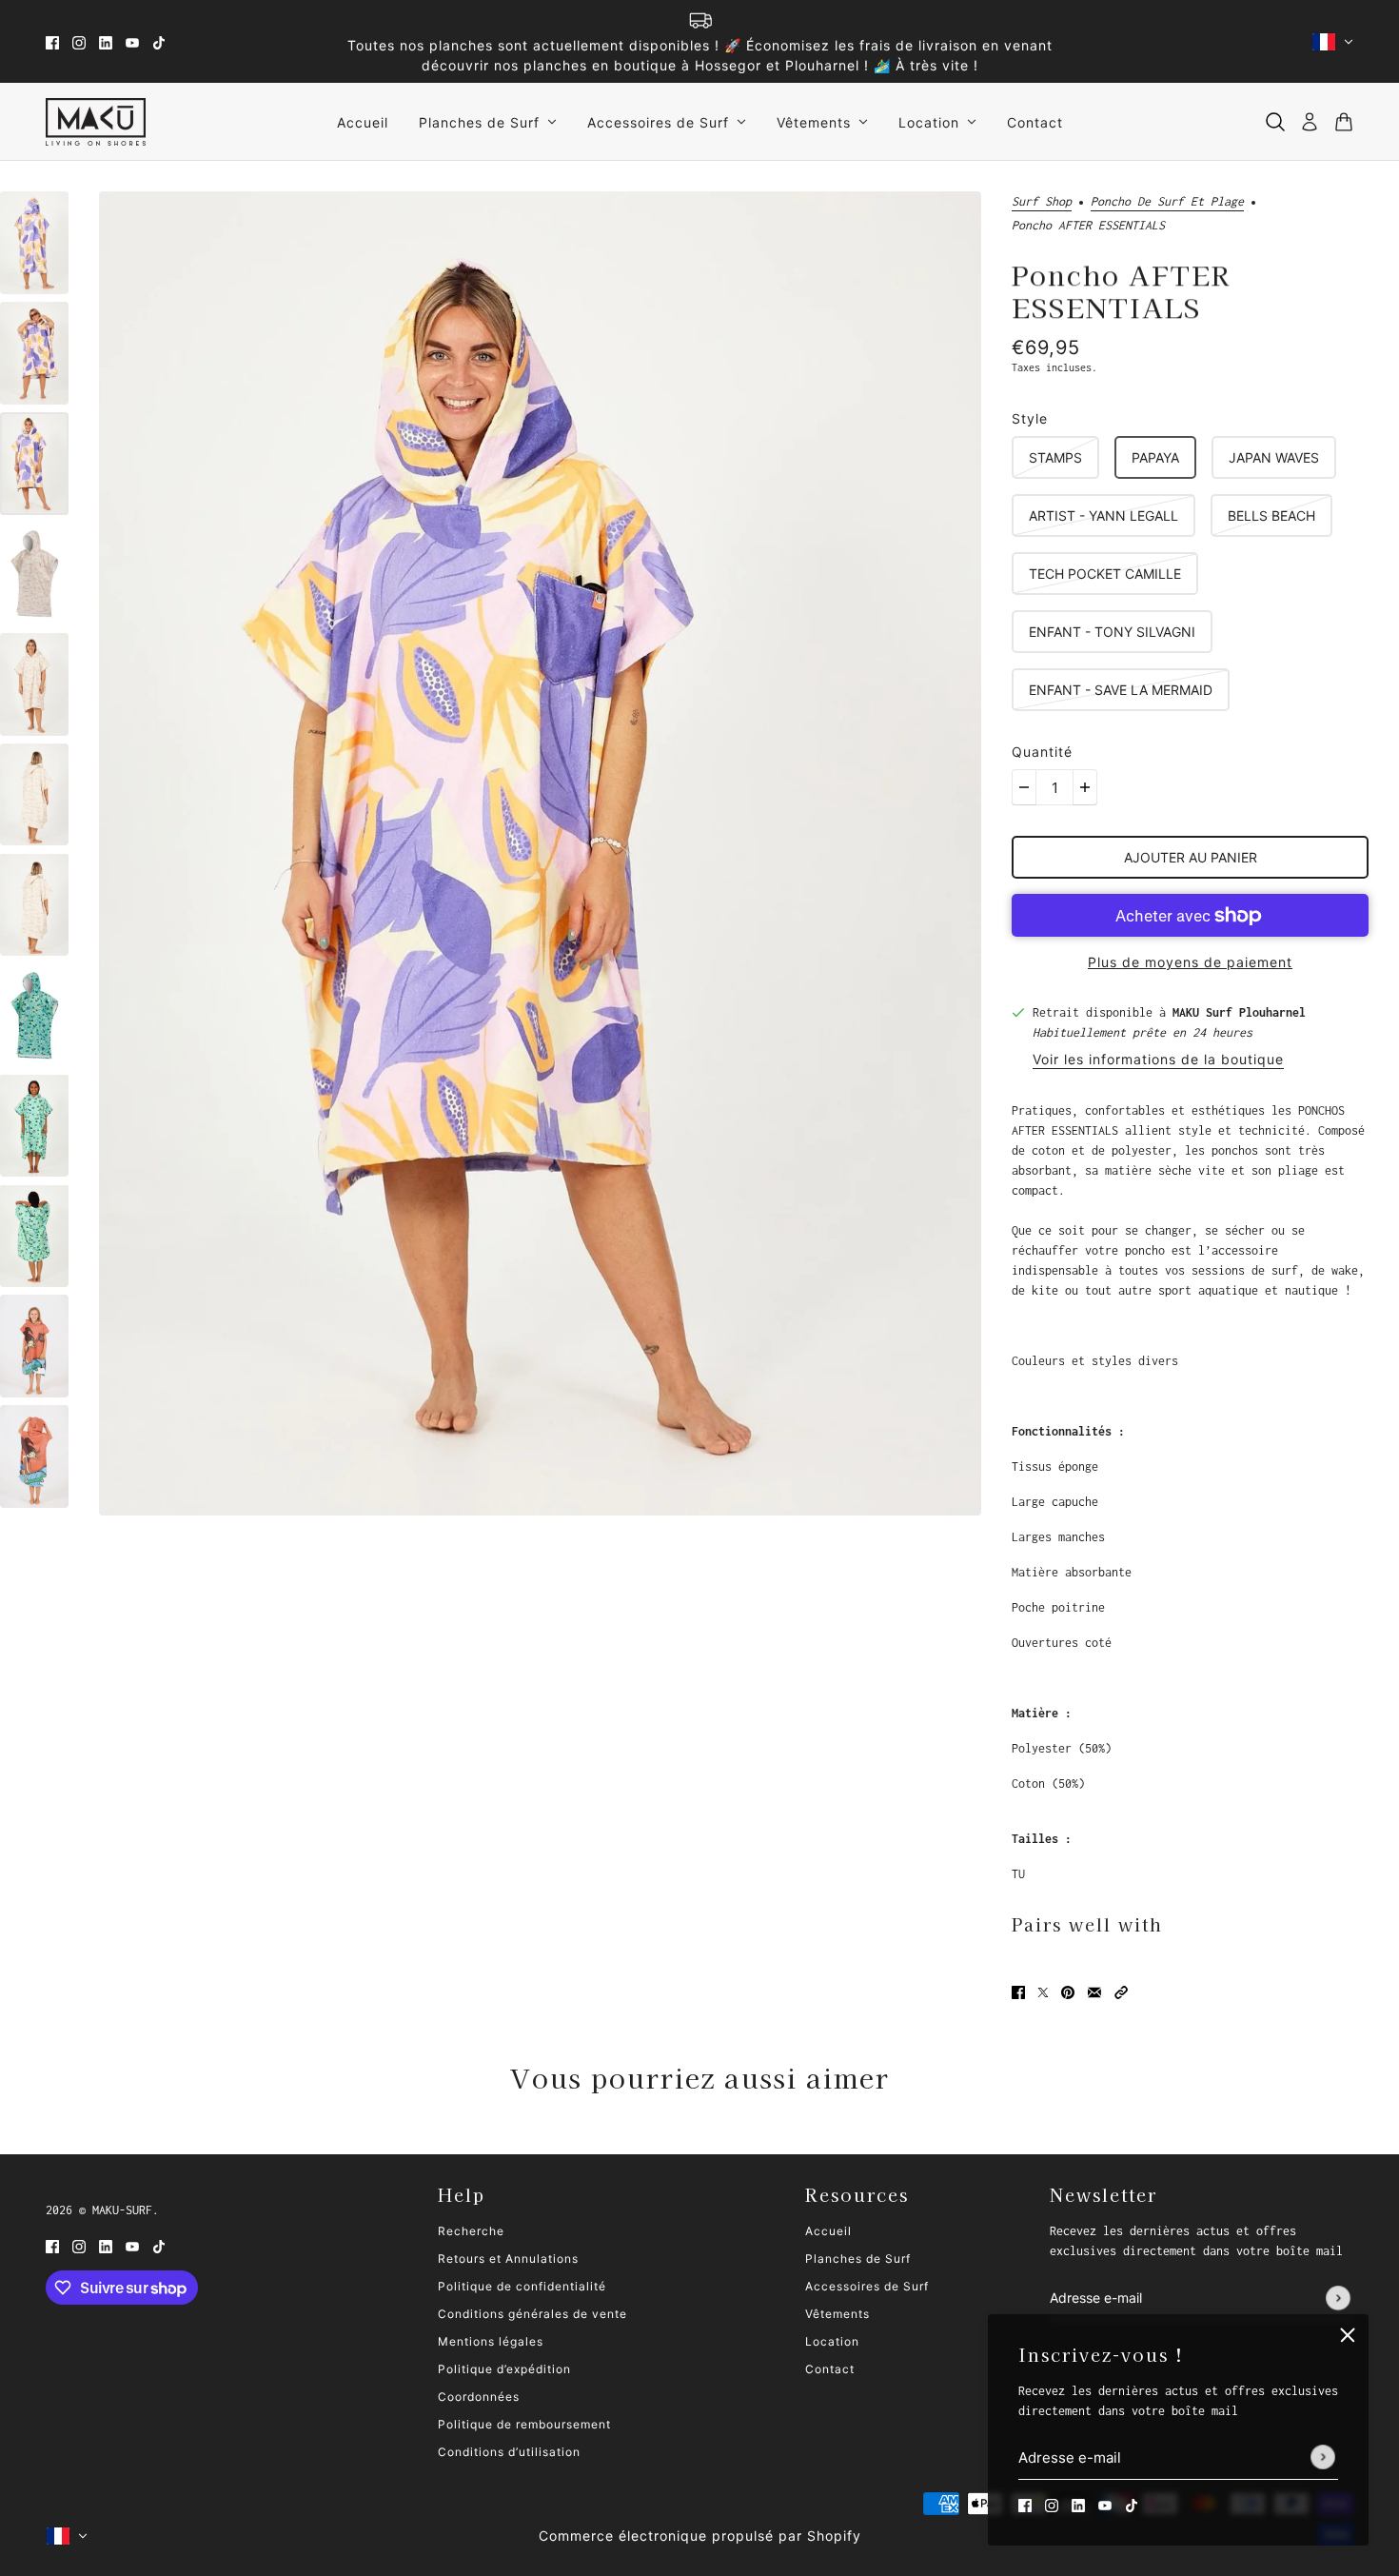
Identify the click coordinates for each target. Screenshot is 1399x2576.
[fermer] (1348, 2335)
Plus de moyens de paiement (1190, 962)
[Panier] (1344, 122)
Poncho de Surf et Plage (1167, 202)
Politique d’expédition (504, 2369)
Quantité (1042, 752)
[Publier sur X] (1043, 1991)
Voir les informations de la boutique (1158, 1060)
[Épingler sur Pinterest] (1068, 1991)
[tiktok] (159, 41)
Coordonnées (479, 2397)
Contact (830, 2369)
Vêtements (837, 2314)
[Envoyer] (1323, 2458)
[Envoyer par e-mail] (1094, 1991)
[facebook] (52, 41)
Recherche (471, 2231)
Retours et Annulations (508, 2259)
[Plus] (1085, 787)
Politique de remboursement (524, 2424)
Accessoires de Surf (867, 2286)
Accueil (828, 2231)
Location (832, 2341)
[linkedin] (106, 41)
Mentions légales (491, 2341)
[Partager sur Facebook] (1018, 1991)
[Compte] (1310, 122)
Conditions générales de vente (532, 2314)
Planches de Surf (858, 2259)
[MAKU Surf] (96, 122)
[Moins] (1024, 787)
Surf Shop (1042, 202)
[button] (1121, 1991)
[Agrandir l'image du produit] (540, 853)
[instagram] (79, 41)
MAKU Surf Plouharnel (1239, 1012)
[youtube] (132, 41)
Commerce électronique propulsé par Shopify (700, 2536)
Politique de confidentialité (522, 2286)
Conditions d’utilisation (509, 2452)
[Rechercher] (1275, 122)
